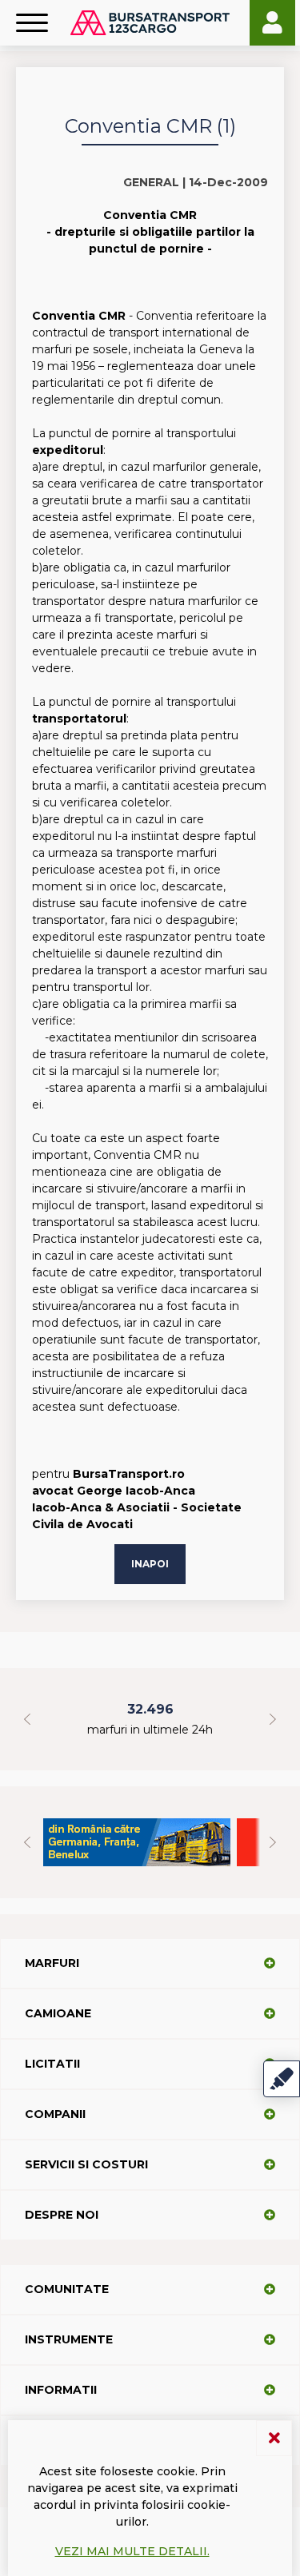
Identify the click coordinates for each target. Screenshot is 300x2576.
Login (272, 23)
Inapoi (150, 1564)
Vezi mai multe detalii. (132, 2551)
